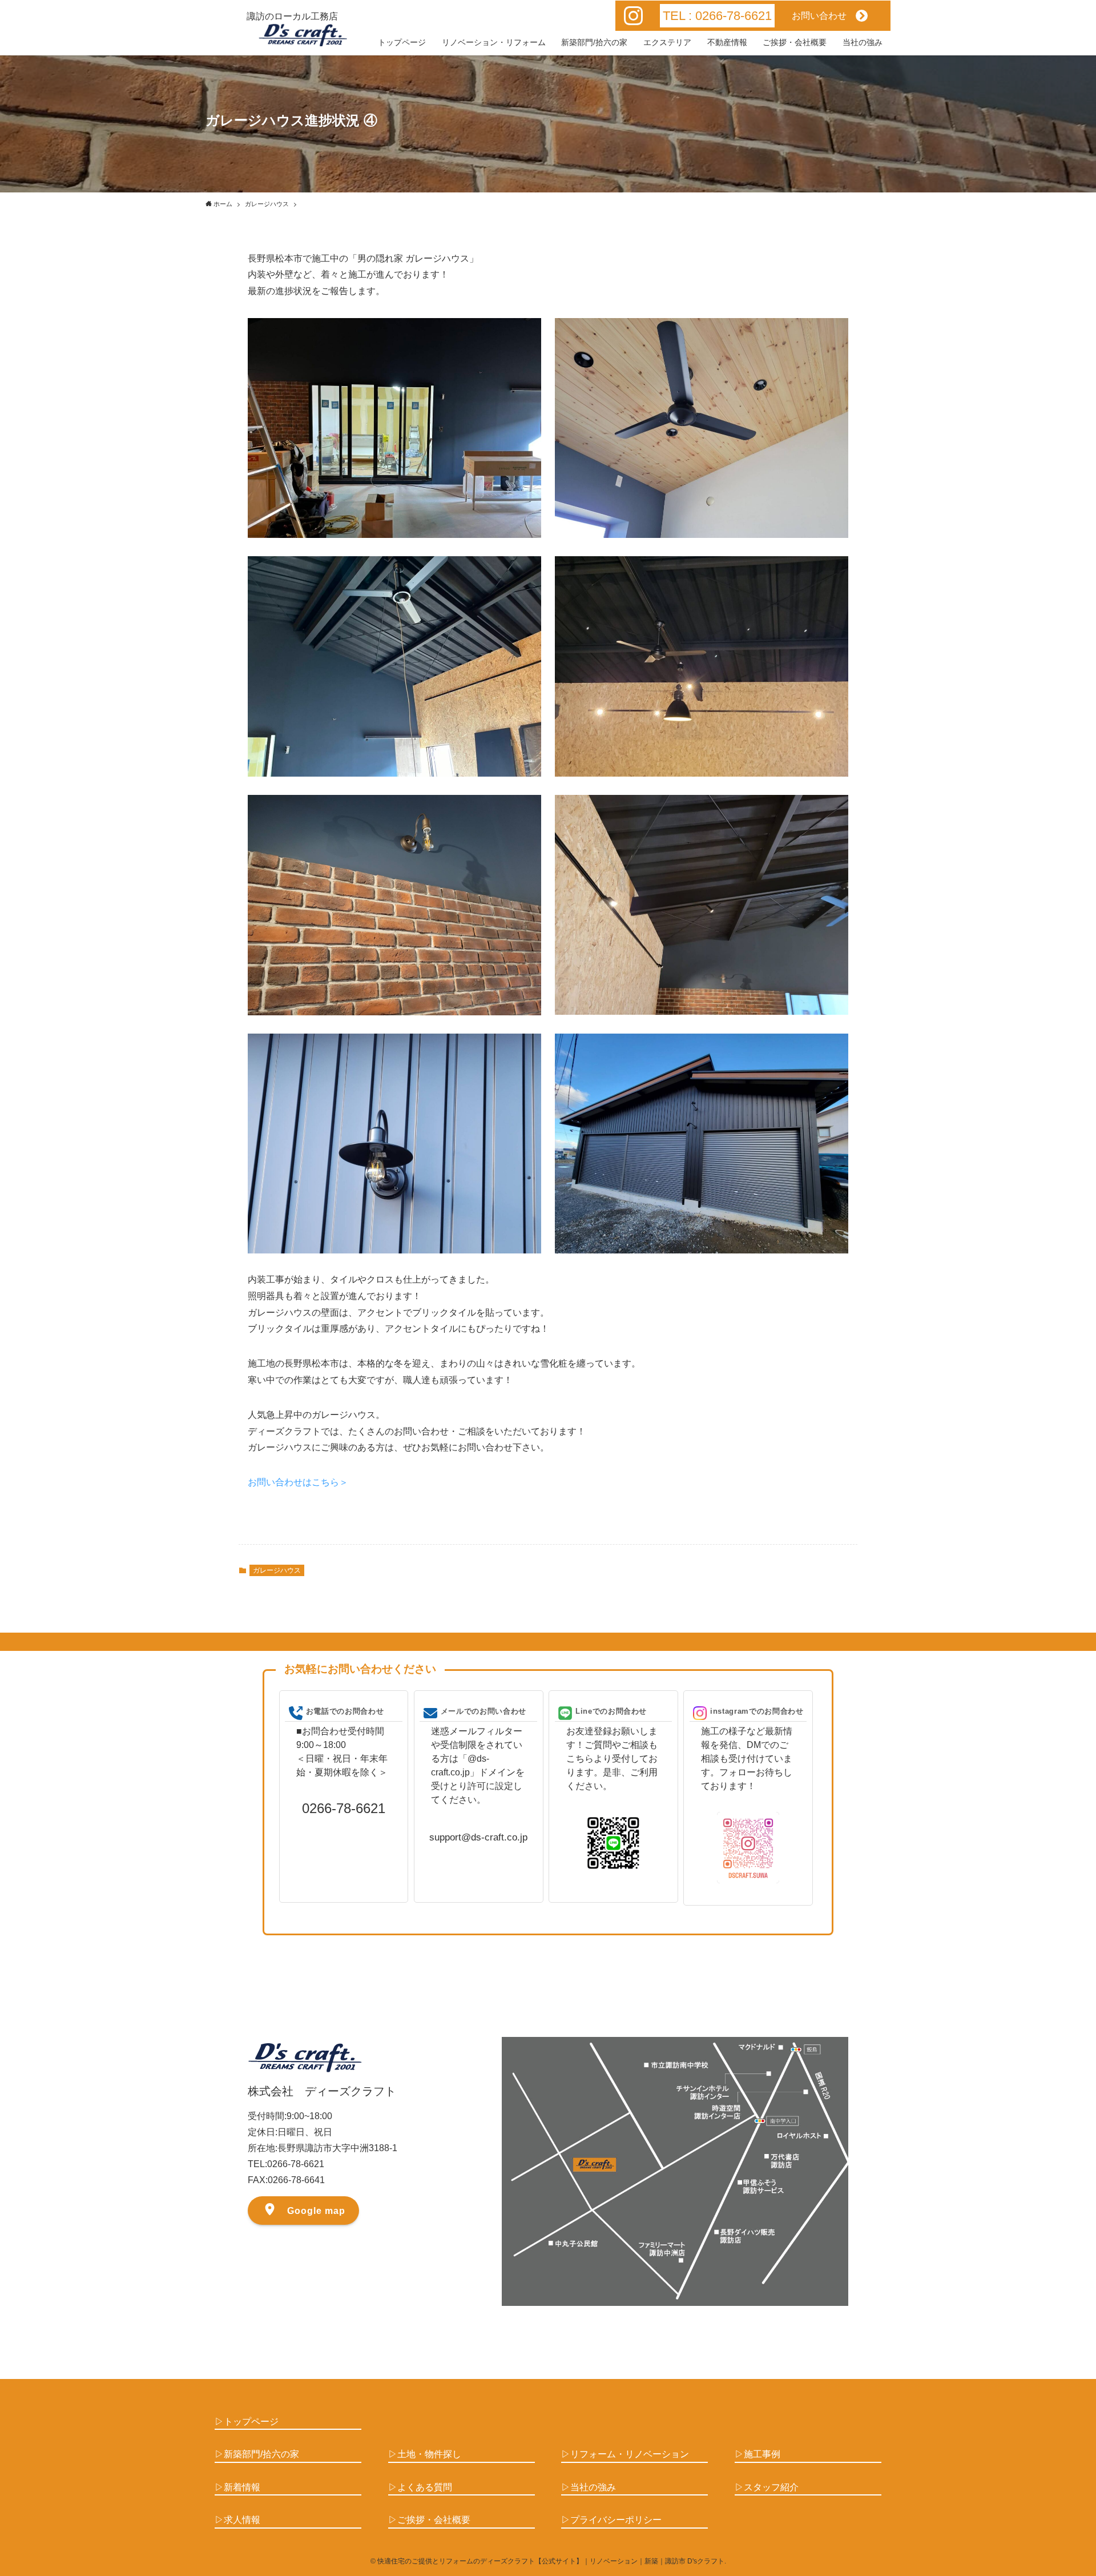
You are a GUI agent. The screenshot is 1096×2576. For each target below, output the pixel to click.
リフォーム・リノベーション (630, 2454)
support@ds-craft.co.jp (478, 1837)
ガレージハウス (277, 1570)
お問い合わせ (824, 16)
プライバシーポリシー (616, 2520)
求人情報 (242, 2520)
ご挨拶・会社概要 (434, 2520)
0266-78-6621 (344, 1808)
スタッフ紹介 (771, 2487)
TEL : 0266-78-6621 (717, 16)
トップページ (251, 2422)
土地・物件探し (429, 2454)
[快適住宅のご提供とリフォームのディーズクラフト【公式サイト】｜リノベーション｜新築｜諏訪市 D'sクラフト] (303, 35)
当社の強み (593, 2487)
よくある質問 (425, 2487)
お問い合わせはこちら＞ (298, 1482)
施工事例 (762, 2454)
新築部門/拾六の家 (261, 2454)
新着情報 (242, 2487)
